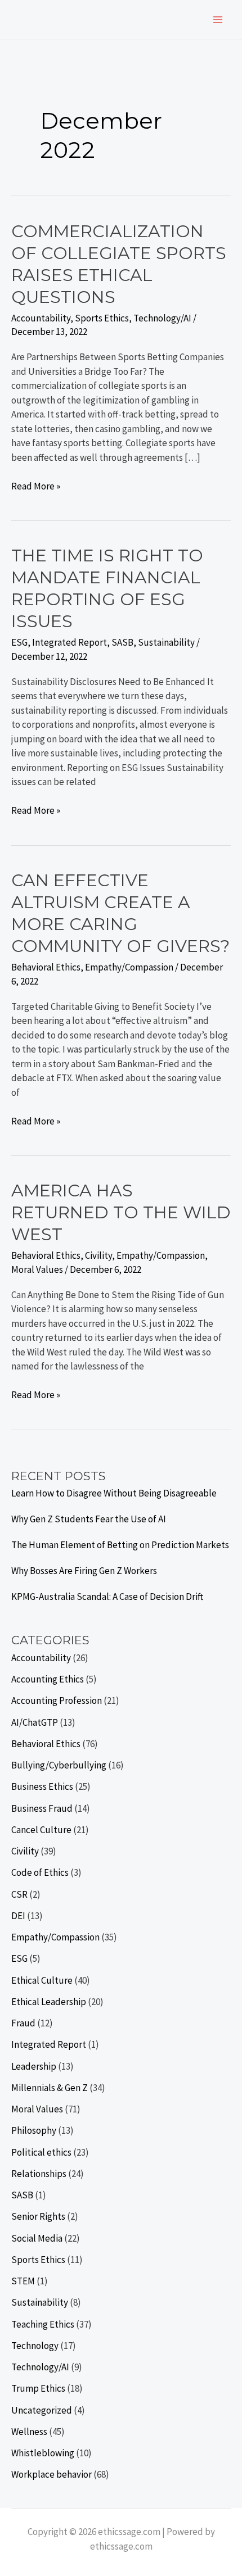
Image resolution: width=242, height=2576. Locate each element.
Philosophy (34, 2130)
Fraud (23, 2023)
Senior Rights (38, 2216)
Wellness (29, 2432)
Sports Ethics (102, 318)
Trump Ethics (38, 2388)
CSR (19, 1894)
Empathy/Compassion (129, 967)
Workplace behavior (51, 2474)
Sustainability (166, 642)
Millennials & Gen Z (50, 2088)
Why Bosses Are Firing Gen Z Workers (84, 1571)
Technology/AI (162, 318)
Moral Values (37, 1269)
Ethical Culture (42, 1980)
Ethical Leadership (49, 2002)
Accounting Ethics (48, 1679)
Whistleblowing (43, 2453)
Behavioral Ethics (46, 967)
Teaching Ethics (43, 2324)
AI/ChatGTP (35, 1722)
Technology (35, 2346)
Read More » (36, 487)
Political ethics (41, 2152)
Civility (98, 1255)
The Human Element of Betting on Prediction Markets (120, 1545)
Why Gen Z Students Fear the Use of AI (89, 1519)
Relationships (39, 2174)
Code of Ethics (40, 1872)
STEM (23, 2281)
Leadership (34, 2066)
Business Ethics (42, 1786)
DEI (18, 1916)
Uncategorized (42, 2410)
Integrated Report (70, 642)
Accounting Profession (57, 1700)
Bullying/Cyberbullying (59, 1765)
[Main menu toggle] (218, 20)
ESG (19, 642)
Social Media (37, 2238)
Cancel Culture (41, 1830)
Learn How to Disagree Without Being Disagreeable (114, 1493)
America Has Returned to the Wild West (121, 1212)
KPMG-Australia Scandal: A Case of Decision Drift (107, 1597)
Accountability (41, 318)
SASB (122, 642)
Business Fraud (42, 1808)
